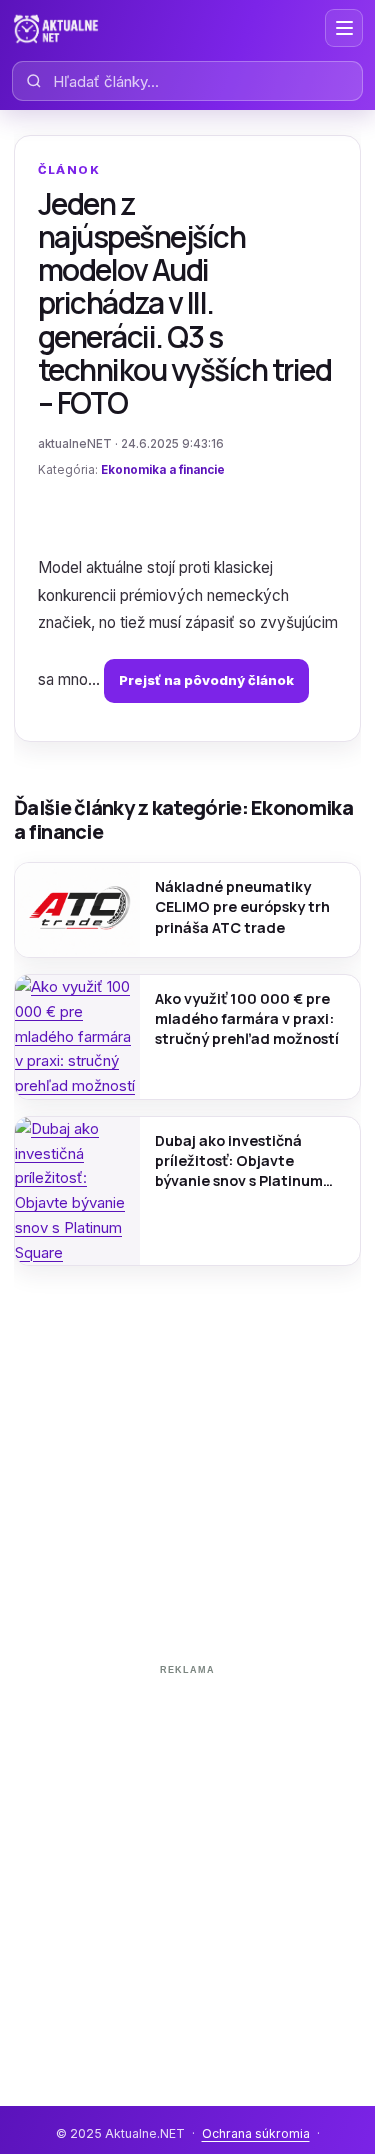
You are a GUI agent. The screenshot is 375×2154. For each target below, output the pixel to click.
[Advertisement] (187, 1870)
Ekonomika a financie (163, 470)
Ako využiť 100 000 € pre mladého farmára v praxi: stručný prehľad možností (247, 1018)
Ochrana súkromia (256, 2133)
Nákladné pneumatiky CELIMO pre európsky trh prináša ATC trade (242, 906)
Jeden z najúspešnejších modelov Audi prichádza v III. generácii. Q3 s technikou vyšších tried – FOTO (185, 303)
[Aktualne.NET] (56, 28)
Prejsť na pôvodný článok (206, 680)
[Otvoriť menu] (344, 28)
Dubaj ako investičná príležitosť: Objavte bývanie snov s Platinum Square (239, 1161)
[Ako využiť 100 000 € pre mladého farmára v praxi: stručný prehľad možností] (77, 1037)
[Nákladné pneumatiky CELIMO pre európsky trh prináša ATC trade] (77, 910)
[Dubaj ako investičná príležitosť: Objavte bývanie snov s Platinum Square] (77, 1191)
